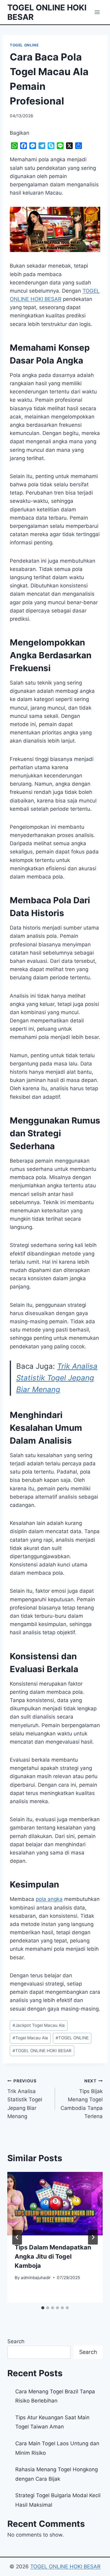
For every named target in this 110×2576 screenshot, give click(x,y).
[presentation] (55, 2204)
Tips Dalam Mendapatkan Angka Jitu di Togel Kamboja (53, 2256)
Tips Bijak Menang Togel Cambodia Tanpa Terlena (82, 2099)
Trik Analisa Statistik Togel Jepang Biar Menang (57, 1378)
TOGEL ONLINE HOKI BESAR (42, 2051)
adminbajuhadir (36, 2278)
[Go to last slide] (17, 2237)
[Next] (93, 2237)
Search (16, 2341)
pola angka (49, 1899)
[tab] (43, 2308)
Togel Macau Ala (30, 2038)
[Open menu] (97, 12)
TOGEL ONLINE (24, 45)
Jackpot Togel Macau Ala (39, 2025)
